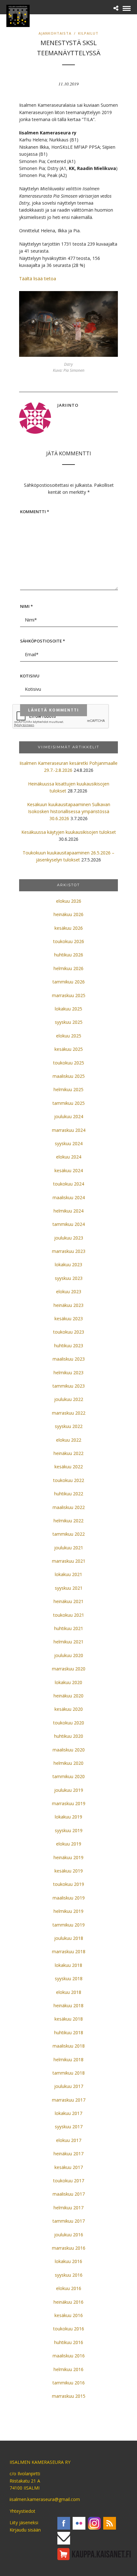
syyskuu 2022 (69, 1426)
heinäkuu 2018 (68, 2005)
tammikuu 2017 (69, 2221)
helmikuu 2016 (68, 2369)
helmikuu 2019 (68, 1911)
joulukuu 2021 (69, 1548)
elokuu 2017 (69, 2140)
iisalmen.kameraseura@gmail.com (45, 2499)
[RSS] (110, 2523)
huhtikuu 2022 (69, 1494)
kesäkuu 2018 (69, 2019)
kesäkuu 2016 (69, 2315)
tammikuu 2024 (69, 1224)
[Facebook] (64, 2523)
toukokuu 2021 (69, 1615)
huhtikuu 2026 (69, 955)
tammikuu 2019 (69, 1925)
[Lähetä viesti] (64, 2538)
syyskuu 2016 (69, 2275)
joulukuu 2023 (69, 1238)
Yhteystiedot (22, 2511)
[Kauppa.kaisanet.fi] (94, 2554)
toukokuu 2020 (69, 1723)
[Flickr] (79, 2523)
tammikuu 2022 (69, 1534)
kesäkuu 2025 (69, 1049)
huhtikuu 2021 (69, 1628)
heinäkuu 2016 (68, 2302)
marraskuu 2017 (69, 2100)
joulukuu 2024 (69, 1116)
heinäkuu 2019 (68, 1857)
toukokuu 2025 (69, 1063)
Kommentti (35, 512)
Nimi (26, 606)
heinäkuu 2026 (68, 914)
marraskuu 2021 (69, 1561)
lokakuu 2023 (68, 1264)
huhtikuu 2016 (69, 2342)
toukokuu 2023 (69, 1332)
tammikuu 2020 (69, 1776)
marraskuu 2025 (69, 995)
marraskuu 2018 (69, 1951)
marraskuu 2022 (69, 1413)
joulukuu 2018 (69, 1938)
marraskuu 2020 (69, 1669)
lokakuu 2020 (68, 1682)
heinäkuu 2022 (68, 1453)
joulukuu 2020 (69, 1655)
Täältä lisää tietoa (38, 279)
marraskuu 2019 (69, 1803)
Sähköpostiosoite (43, 641)
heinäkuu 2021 (68, 1601)
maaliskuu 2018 (69, 2046)
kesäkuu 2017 (69, 2167)
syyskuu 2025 (69, 1022)
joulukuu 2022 (69, 1399)
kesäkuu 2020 (69, 1709)
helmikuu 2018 (68, 2059)
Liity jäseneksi (24, 2522)
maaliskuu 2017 (69, 2194)
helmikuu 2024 (68, 1211)
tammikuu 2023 (69, 1386)
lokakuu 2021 (68, 1574)
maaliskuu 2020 (69, 1750)
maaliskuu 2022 (69, 1507)
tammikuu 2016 (69, 2383)
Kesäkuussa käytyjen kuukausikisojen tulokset (69, 832)
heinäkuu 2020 (68, 1696)
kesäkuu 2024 (69, 1170)
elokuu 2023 (69, 1291)
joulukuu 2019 (69, 1790)
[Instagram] (94, 2523)
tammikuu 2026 (69, 982)
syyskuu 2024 (69, 1143)
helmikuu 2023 (68, 1373)
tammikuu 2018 (69, 2073)
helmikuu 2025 (68, 1089)
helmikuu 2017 (68, 2208)
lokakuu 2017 (68, 2113)
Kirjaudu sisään (25, 2530)
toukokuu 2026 (69, 941)
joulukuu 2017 (69, 2086)
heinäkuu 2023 (68, 1305)
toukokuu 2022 (69, 1480)
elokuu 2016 (69, 2288)
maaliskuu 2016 (69, 2356)
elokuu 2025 (69, 1036)
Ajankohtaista (55, 33)
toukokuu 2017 (69, 2181)
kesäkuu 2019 (69, 1871)
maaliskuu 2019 (69, 1898)
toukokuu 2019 (69, 1884)
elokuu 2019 (69, 1844)
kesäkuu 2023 (69, 1319)
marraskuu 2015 (69, 2396)
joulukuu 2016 (69, 2235)
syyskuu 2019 (69, 1830)
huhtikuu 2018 (69, 2032)
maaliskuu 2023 (69, 1359)
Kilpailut (88, 33)
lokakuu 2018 (68, 1965)
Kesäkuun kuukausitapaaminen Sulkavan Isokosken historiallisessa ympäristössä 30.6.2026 (69, 812)
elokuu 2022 (69, 1440)
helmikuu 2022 (68, 1521)
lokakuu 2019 (68, 1817)
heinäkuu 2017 (68, 2154)
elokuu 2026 (69, 901)
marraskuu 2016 (69, 2248)
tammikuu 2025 (69, 1103)
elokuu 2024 (69, 1157)
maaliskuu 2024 (69, 1197)
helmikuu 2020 (68, 1763)
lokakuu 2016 (68, 2261)
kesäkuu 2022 (69, 1467)
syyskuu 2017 (69, 2127)
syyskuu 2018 (69, 1978)
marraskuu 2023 (69, 1251)
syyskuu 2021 (69, 1588)
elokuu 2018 (69, 1992)
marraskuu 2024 (69, 1130)
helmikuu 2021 (68, 1642)
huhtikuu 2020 (69, 1736)
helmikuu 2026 (68, 968)
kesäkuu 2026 (69, 928)
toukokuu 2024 (69, 1184)
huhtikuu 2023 (69, 1346)
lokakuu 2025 (68, 1009)
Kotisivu (30, 676)
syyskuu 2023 (69, 1278)
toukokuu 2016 (69, 2329)
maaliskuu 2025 (69, 1076)
